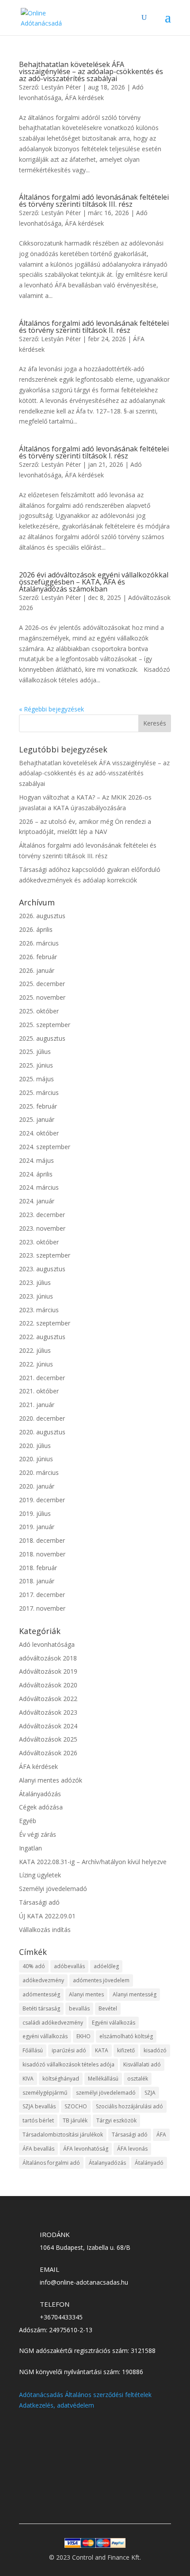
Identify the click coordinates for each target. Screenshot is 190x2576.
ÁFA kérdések (84, 98)
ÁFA (161, 2135)
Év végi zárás (38, 1834)
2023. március (39, 1310)
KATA (102, 2050)
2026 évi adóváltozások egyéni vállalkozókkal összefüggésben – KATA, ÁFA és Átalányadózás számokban (94, 582)
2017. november (42, 1608)
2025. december (42, 984)
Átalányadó (149, 2163)
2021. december (42, 1378)
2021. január (37, 1405)
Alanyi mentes (86, 1994)
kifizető (126, 2050)
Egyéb (28, 1821)
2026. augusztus (42, 916)
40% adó (34, 1966)
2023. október (39, 1242)
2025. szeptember (45, 1025)
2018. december (42, 1540)
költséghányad (61, 2079)
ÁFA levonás (132, 2149)
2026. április (36, 929)
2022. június (36, 1364)
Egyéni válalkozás (114, 2023)
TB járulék (75, 2120)
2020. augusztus (42, 1432)
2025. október (39, 1011)
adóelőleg (106, 1966)
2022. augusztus (42, 1337)
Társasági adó (39, 1902)
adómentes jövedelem (101, 1980)
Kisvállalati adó (142, 2064)
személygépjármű (45, 2093)
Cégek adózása (41, 1807)
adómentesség (41, 1994)
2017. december (42, 1595)
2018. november (42, 1554)
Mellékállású (103, 2079)
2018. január (37, 1581)
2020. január (37, 1486)
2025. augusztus (42, 1038)
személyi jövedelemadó (106, 2093)
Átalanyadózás (107, 2163)
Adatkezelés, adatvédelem (57, 2405)
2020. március (39, 1472)
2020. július (35, 1446)
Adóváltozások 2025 (48, 1739)
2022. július (35, 1350)
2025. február (38, 1106)
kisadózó (155, 2050)
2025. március (39, 1093)
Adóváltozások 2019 (48, 1671)
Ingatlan (30, 1848)
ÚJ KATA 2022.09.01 (47, 1916)
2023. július (35, 1282)
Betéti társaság (41, 2008)
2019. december (42, 1500)
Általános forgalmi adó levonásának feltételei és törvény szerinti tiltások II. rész (94, 327)
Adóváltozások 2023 (48, 1712)
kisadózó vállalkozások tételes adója (68, 2064)
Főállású (33, 2050)
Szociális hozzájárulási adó (129, 2106)
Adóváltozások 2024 (48, 1726)
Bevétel (108, 2008)
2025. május (36, 1079)
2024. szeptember (45, 1147)
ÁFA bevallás (38, 2149)
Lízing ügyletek (40, 1875)
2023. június (36, 1296)
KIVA (28, 2079)
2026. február (38, 957)
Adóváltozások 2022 (48, 1699)
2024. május (36, 1160)
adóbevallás (69, 1966)
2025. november (42, 997)
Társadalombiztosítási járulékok (63, 2135)
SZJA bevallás (39, 2106)
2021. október (39, 1391)
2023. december (42, 1215)
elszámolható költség (126, 2036)
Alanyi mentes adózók (51, 1780)
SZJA (150, 2093)
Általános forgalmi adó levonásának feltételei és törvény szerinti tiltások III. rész (94, 201)
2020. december (42, 1418)
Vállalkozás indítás (45, 1930)
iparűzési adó (69, 2050)
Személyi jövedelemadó (53, 1889)
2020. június (36, 1459)
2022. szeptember (45, 1323)
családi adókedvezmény (53, 2023)
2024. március (39, 1187)
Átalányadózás (40, 1794)
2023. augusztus (42, 1269)
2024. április (36, 1174)
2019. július (35, 1513)
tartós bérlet (38, 2120)
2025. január (37, 1119)
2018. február (38, 1568)
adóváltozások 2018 (48, 1658)
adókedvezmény (43, 1980)
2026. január (37, 970)
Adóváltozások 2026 (48, 1753)
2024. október (39, 1133)
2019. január (37, 1527)
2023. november (42, 1228)
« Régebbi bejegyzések (51, 709)
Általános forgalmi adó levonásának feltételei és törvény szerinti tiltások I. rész (94, 452)
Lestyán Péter (61, 87)
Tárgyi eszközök (116, 2120)
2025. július (35, 1052)
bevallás (79, 2008)
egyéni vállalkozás (45, 2036)
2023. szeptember (45, 1255)
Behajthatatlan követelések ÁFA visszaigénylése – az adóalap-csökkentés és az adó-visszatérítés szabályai (91, 71)
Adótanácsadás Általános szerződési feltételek (85, 2395)
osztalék (138, 2079)
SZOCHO (76, 2106)
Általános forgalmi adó (51, 2163)
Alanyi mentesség (135, 1994)
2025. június (36, 1065)
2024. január (37, 1201)
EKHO (84, 2036)
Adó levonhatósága (47, 1644)
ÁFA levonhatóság (86, 2149)
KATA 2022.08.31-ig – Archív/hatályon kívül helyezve (93, 1862)
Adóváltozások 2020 (48, 1685)
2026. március (39, 943)
